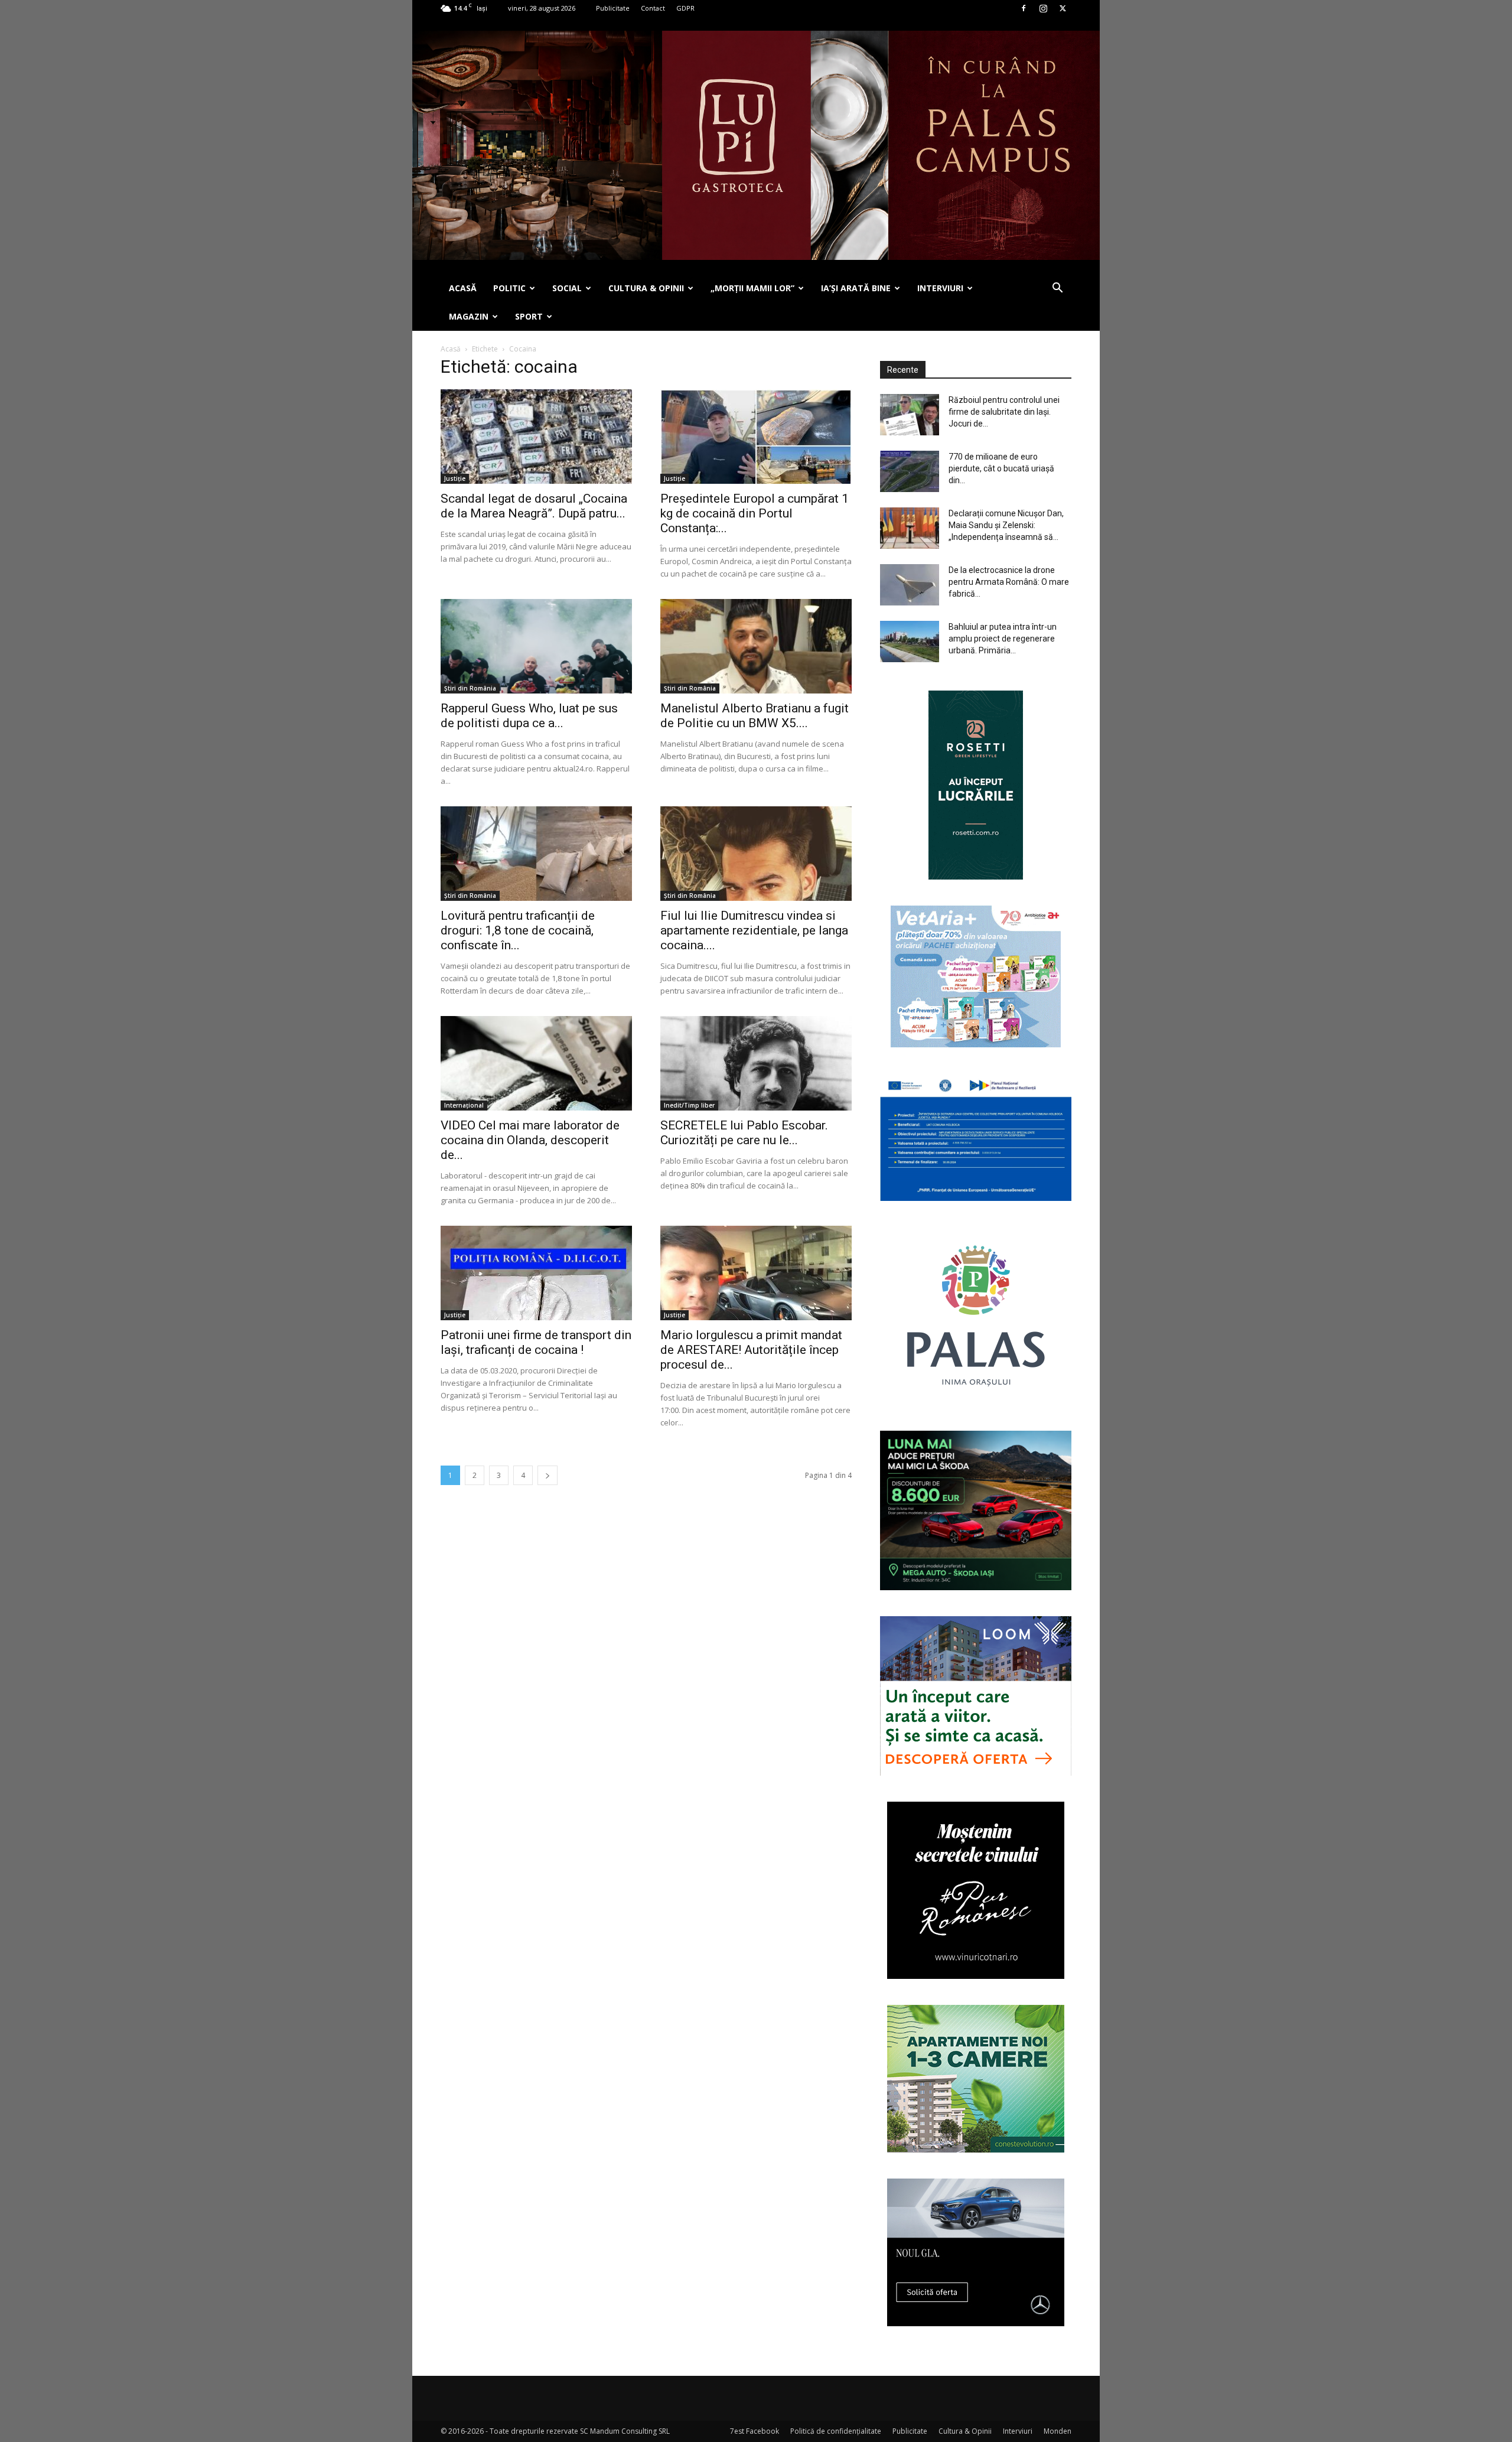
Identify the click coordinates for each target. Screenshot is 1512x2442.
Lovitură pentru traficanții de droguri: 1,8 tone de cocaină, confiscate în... (518, 930)
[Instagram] (1043, 8)
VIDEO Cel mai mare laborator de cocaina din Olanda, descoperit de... (530, 1140)
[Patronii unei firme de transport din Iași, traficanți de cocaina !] (536, 1273)
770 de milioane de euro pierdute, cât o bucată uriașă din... (1001, 468)
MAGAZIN (469, 316)
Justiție (455, 478)
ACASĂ (463, 288)
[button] (1057, 289)
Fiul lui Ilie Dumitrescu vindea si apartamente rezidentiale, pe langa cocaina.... (754, 930)
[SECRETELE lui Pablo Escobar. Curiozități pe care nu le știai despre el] (756, 1063)
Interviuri (1018, 2431)
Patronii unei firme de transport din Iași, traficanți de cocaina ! (536, 1342)
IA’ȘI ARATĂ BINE (856, 288)
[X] (1063, 8)
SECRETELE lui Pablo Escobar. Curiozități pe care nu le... (744, 1133)
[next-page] (548, 1475)
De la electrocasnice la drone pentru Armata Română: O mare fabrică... (1009, 582)
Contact (653, 8)
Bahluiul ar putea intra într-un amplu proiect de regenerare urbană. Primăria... (1003, 639)
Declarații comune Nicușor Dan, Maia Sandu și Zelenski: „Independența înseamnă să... (1006, 525)
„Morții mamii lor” (752, 288)
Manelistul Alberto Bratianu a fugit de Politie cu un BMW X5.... (755, 716)
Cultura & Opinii (965, 2431)
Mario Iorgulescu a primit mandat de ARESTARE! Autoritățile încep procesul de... (751, 1350)
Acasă (451, 349)
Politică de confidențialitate (836, 2431)
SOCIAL (567, 288)
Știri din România (470, 688)
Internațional (464, 1105)
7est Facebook (755, 2431)
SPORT (529, 316)
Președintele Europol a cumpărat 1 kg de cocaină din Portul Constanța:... (755, 513)
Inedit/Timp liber (689, 1105)
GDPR (685, 8)
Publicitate (613, 8)
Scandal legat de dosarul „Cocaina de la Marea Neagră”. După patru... (534, 506)
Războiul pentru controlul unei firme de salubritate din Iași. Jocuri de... (1004, 412)
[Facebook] (1024, 8)
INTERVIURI (940, 288)
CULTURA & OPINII (646, 288)
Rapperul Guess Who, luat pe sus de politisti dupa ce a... (529, 716)
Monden (1058, 2431)
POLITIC (509, 288)
